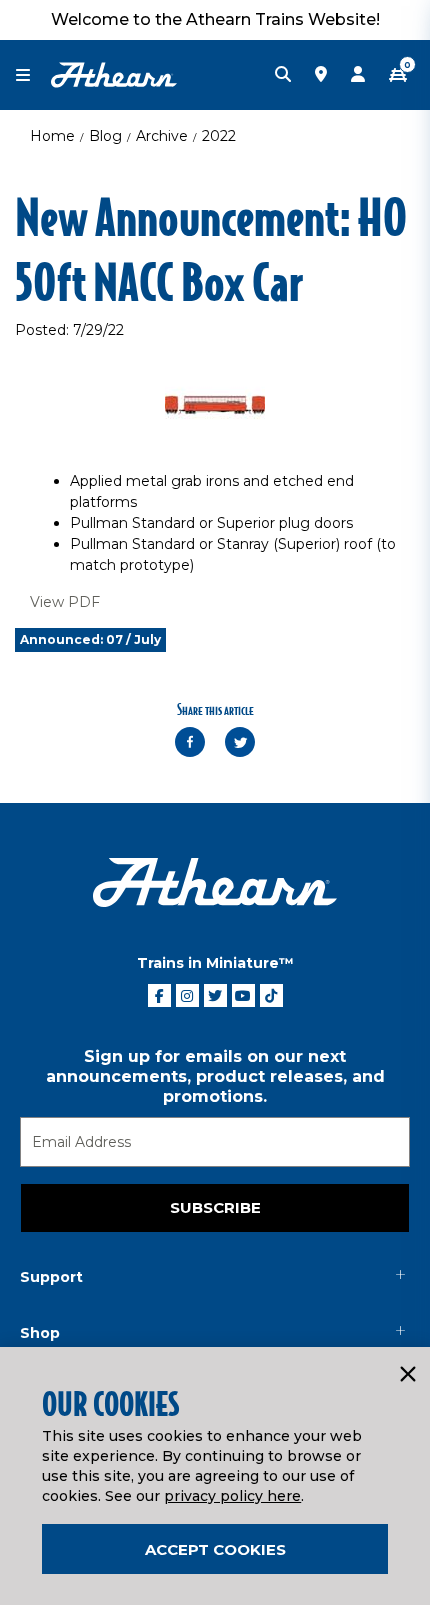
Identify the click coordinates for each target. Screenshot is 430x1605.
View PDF (65, 602)
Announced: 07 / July (90, 639)
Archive (162, 136)
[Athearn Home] (114, 74)
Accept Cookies (215, 1549)
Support (51, 1277)
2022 (219, 136)
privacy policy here (232, 1496)
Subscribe (215, 1207)
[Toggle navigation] (33, 75)
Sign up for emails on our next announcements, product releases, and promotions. (215, 1076)
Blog (105, 136)
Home (52, 136)
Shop (40, 1333)
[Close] (407, 1375)
